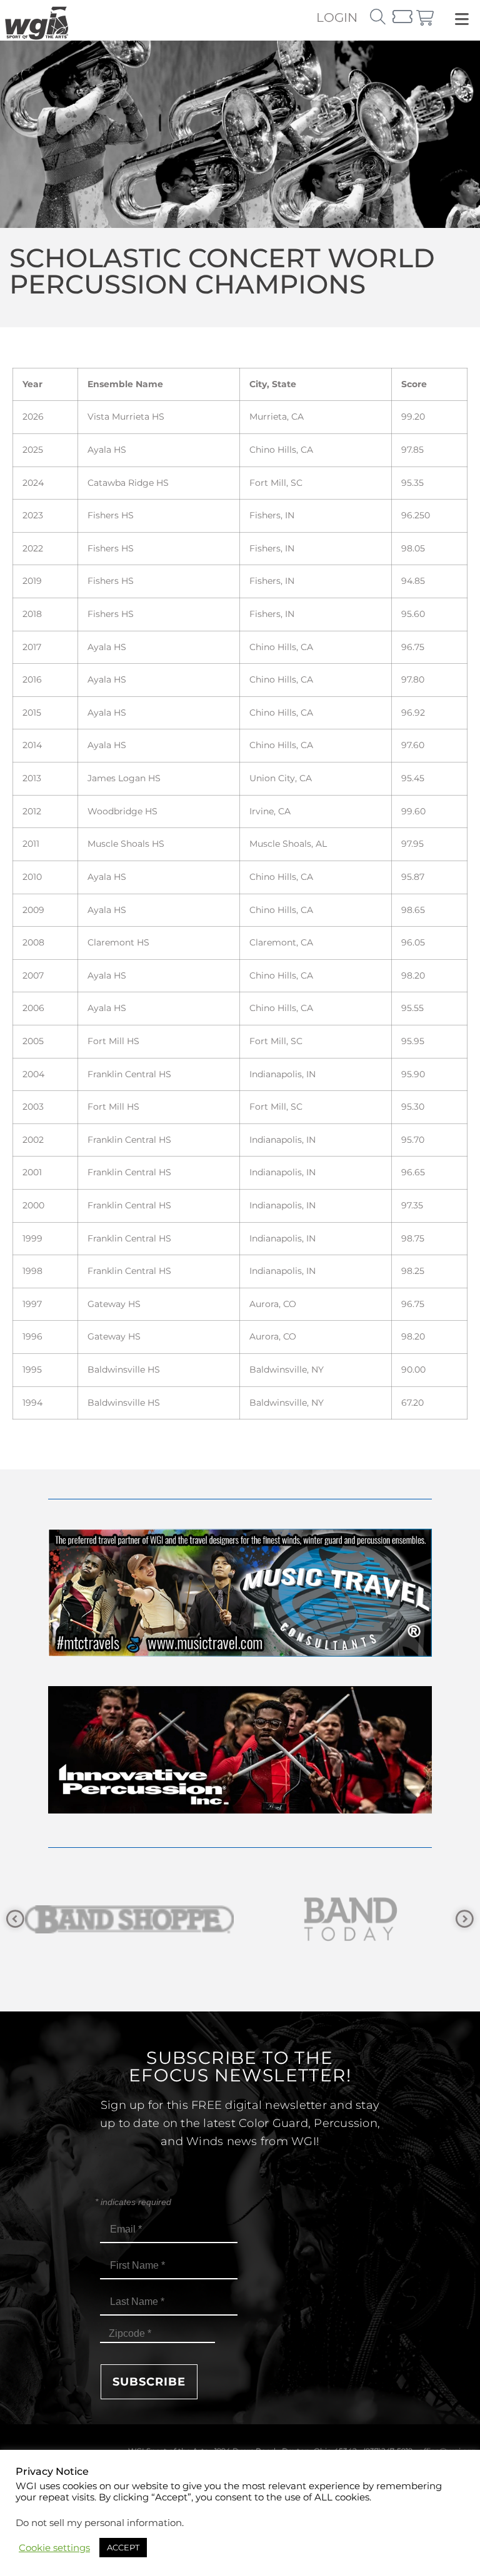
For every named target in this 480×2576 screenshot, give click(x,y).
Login (337, 17)
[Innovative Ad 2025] (240, 1810)
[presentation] (15, 1919)
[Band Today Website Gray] (129, 1919)
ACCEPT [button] (123, 2547)
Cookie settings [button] (54, 2548)
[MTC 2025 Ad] (240, 1653)
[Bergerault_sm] (351, 1919)
